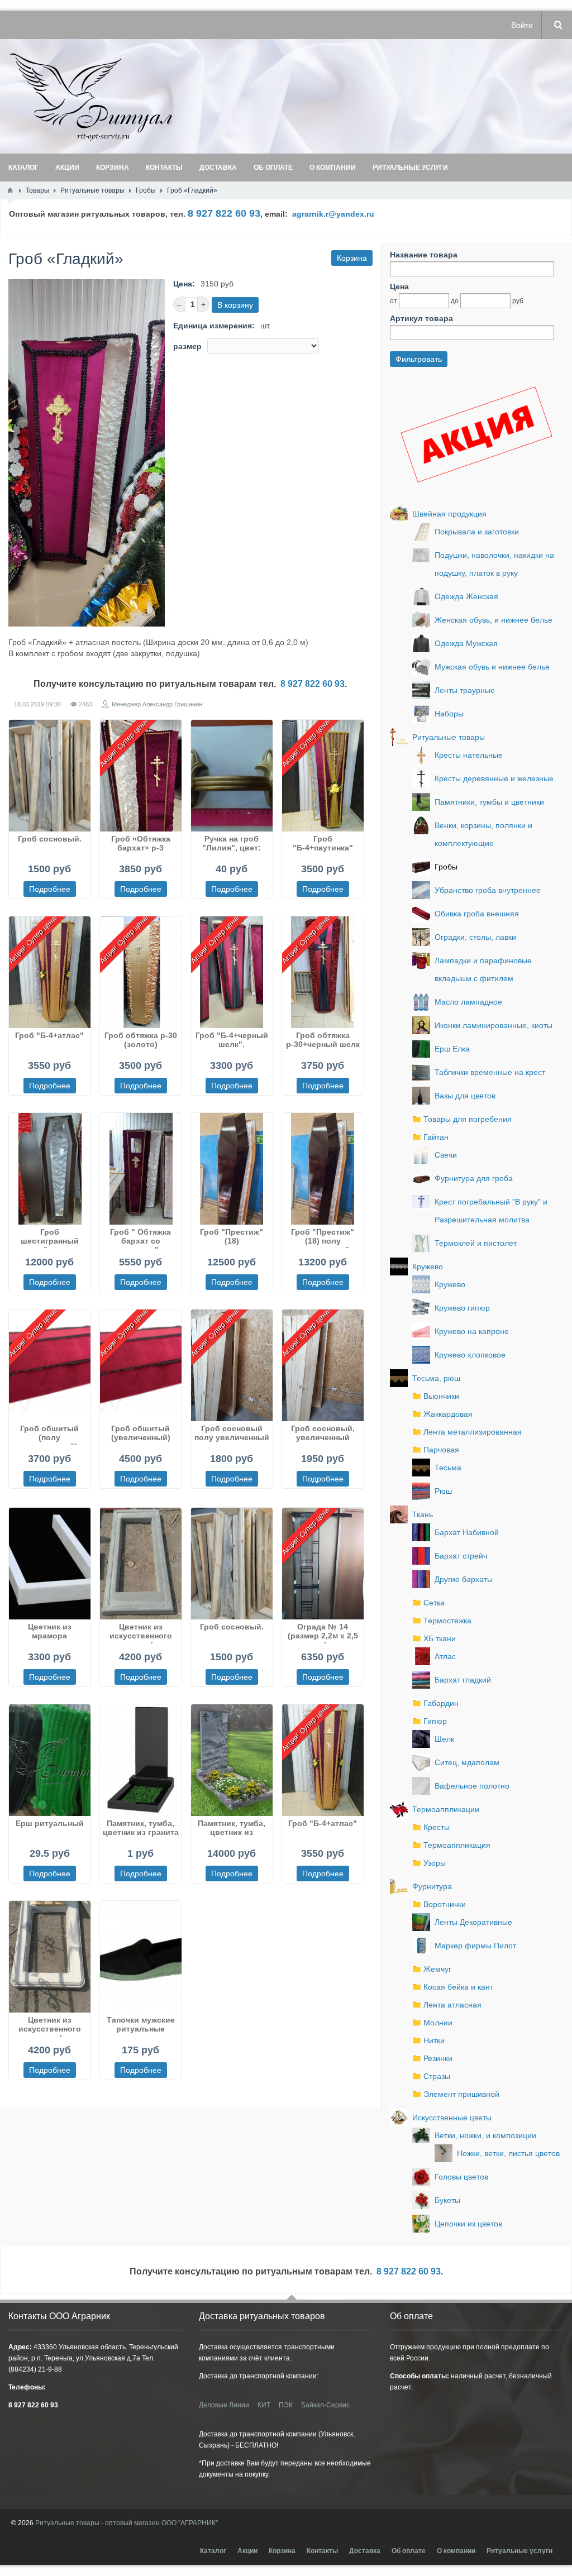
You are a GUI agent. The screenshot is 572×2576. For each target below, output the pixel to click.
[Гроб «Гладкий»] (87, 453)
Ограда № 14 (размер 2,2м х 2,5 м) (323, 1633)
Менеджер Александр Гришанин (157, 704)
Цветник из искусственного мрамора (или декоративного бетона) (141, 1633)
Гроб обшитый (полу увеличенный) (49, 1435)
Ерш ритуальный (50, 1823)
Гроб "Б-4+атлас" (49, 1035)
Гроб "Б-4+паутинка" (323, 843)
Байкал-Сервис (325, 2405)
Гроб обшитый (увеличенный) (141, 1433)
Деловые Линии (224, 2405)
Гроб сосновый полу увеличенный (232, 1433)
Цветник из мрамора (50, 1631)
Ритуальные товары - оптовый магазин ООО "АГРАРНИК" (127, 2523)
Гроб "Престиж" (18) (232, 1236)
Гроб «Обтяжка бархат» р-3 (141, 843)
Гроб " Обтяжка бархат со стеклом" (140, 1238)
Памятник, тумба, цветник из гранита (141, 1828)
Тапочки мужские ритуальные (141, 2024)
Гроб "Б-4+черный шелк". (232, 1040)
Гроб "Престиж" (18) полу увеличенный (323, 1238)
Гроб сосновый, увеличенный (323, 1433)
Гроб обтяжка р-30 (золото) (141, 1040)
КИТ (264, 2405)
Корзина (352, 258)
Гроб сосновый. (50, 839)
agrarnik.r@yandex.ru (333, 214)
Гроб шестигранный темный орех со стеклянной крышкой (49, 1238)
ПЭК (286, 2405)
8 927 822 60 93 (313, 684)
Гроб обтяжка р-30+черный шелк (323, 1040)
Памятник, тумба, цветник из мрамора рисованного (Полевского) (232, 1829)
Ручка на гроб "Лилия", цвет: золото (232, 845)
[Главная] (10, 190)
